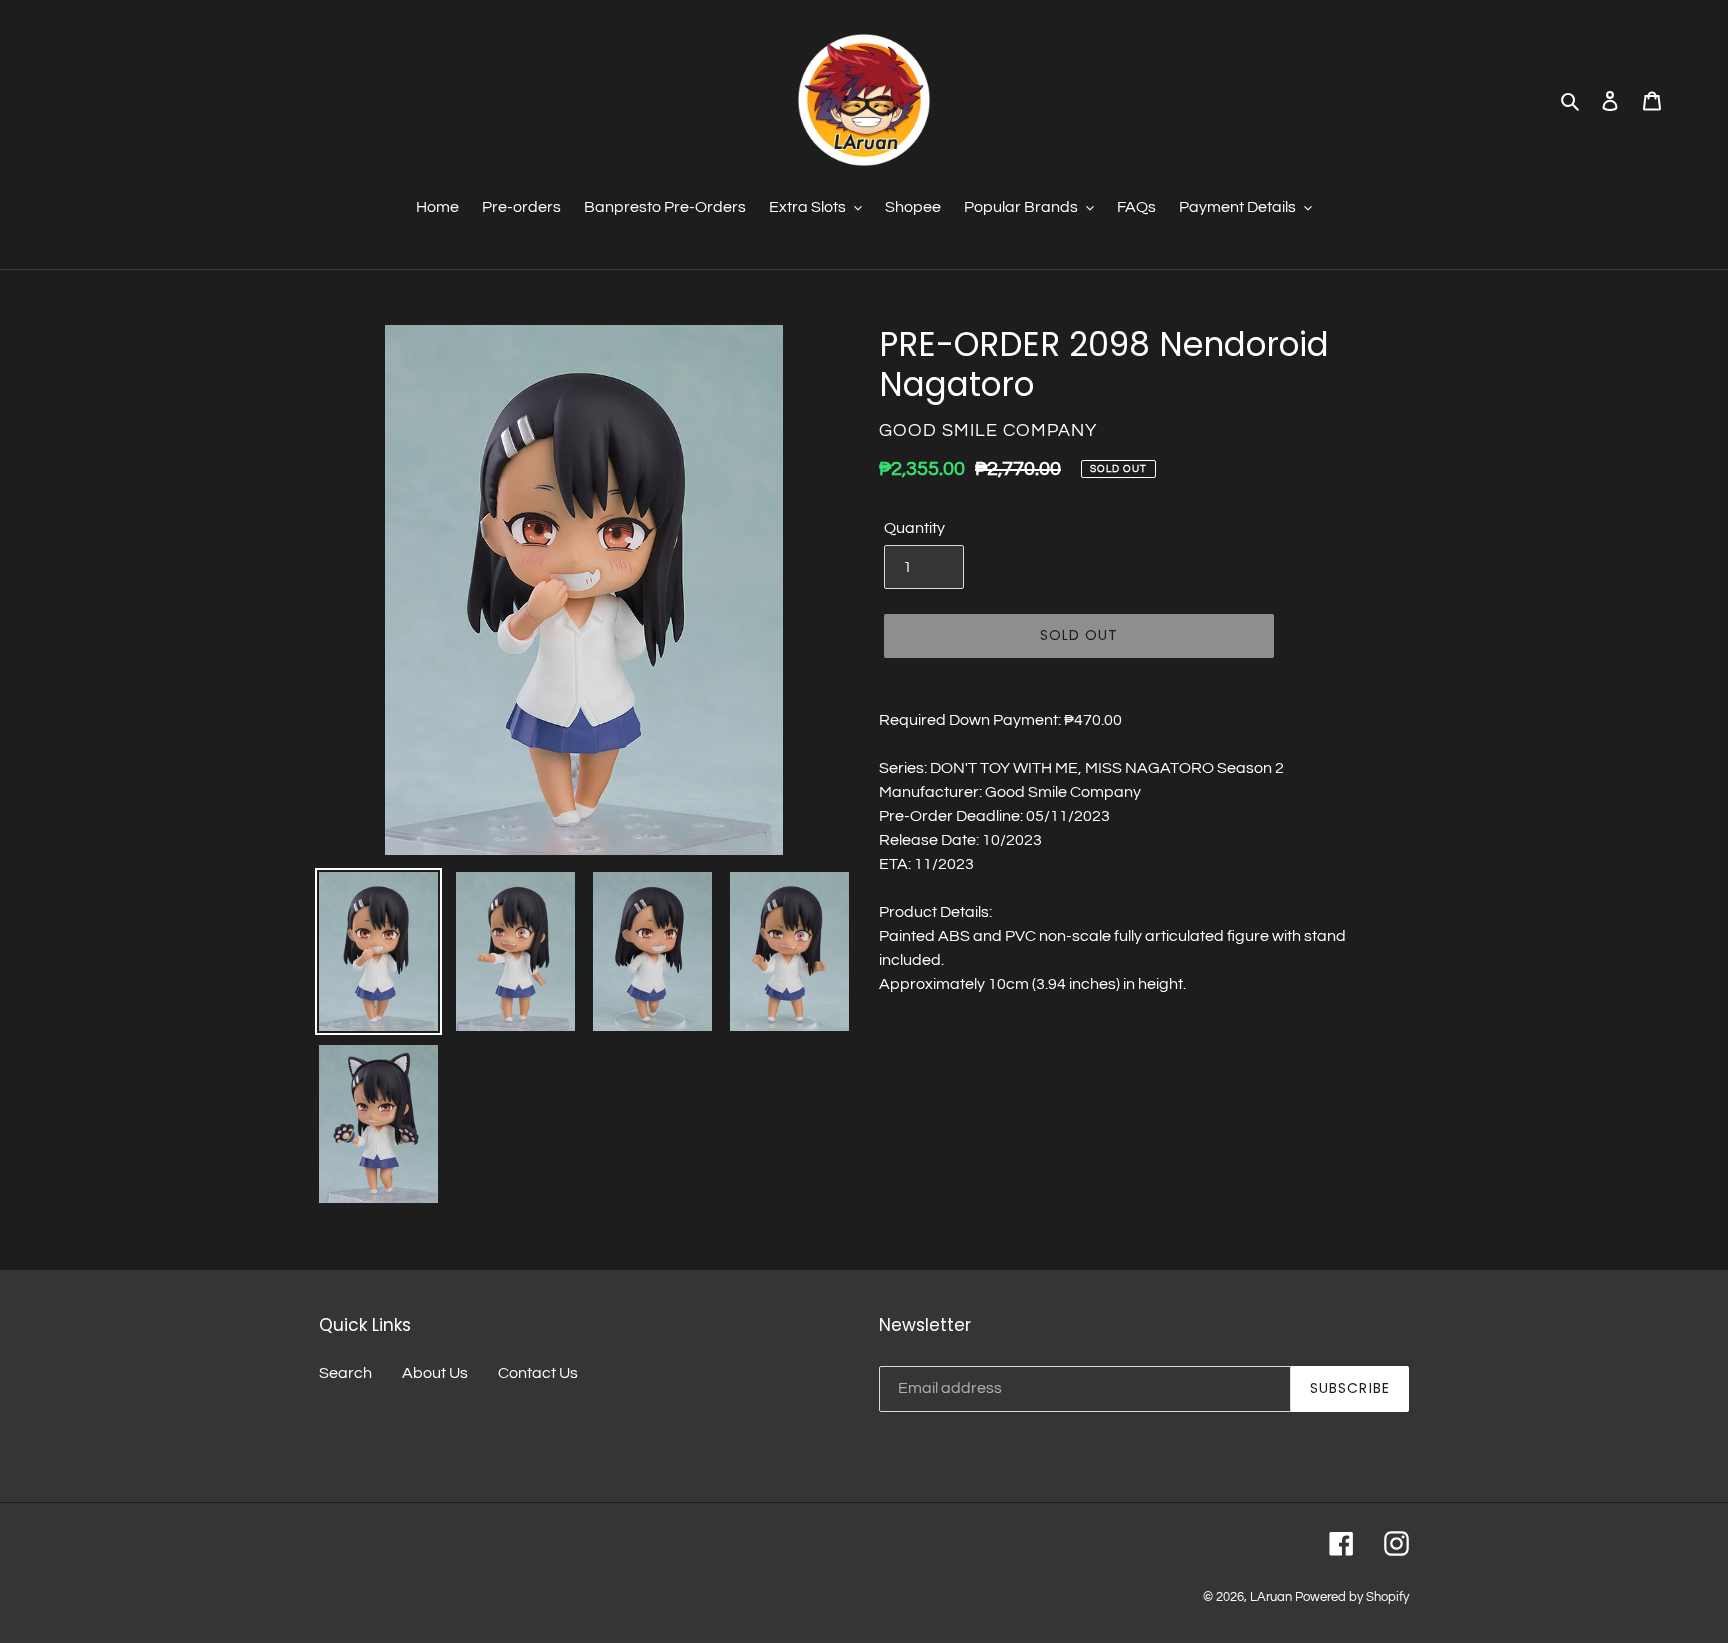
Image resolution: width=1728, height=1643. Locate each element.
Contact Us (538, 1373)
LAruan (1271, 1597)
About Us (435, 1373)
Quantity (914, 528)
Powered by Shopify (1352, 1597)
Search (345, 1373)
